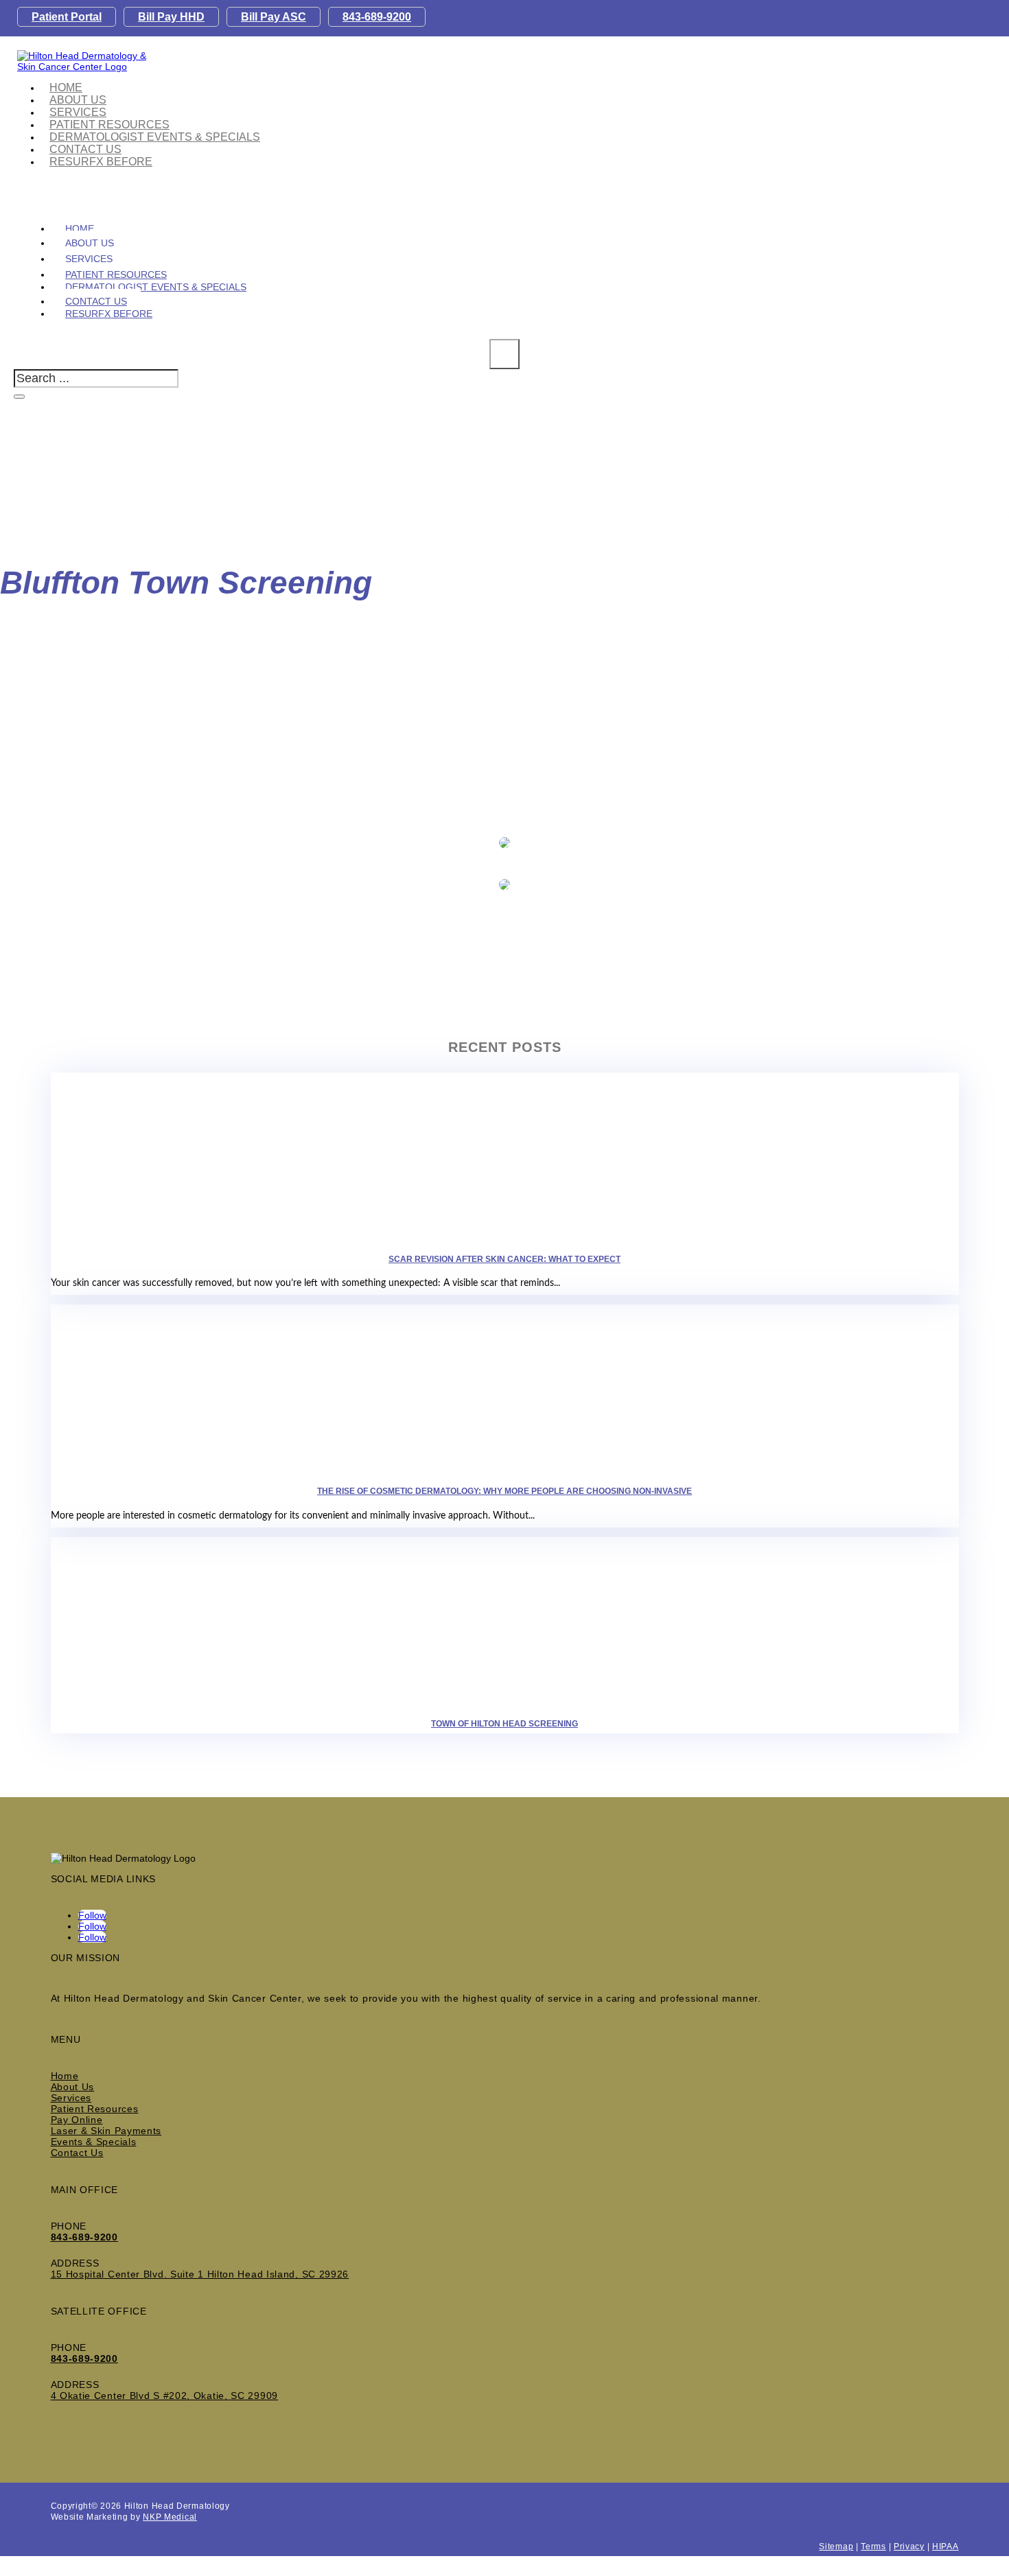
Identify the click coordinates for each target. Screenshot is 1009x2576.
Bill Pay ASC (274, 17)
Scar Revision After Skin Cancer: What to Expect (505, 1259)
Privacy (909, 2546)
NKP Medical (170, 2517)
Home (65, 2076)
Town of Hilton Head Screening (505, 1724)
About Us (73, 2087)
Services (71, 2098)
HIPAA (946, 2546)
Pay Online (77, 2120)
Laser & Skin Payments (106, 2131)
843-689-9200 (377, 17)
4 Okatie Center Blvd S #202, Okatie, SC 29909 (165, 2396)
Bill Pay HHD (171, 17)
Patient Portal (67, 17)
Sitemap (836, 2546)
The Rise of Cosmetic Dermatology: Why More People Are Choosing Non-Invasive (505, 1491)
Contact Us (77, 2153)
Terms (873, 2546)
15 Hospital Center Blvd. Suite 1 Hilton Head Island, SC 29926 (200, 2274)
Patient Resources (95, 2109)
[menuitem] (155, 137)
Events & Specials (94, 2142)
